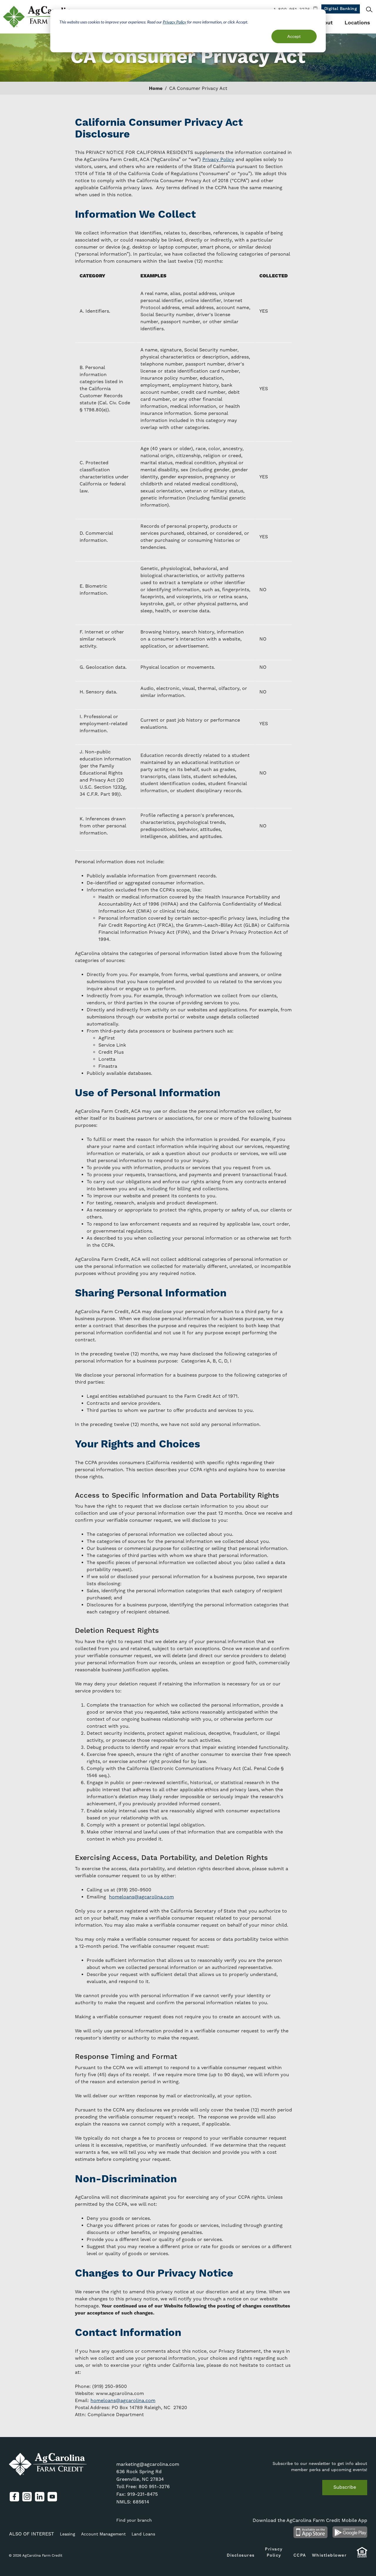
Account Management (103, 2534)
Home (156, 88)
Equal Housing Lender (362, 2555)
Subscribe (345, 2487)
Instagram (27, 2497)
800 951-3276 (154, 2487)
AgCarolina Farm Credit (40, 17)
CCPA (300, 2555)
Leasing (68, 2534)
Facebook (14, 2497)
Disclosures (241, 2555)
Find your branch (134, 2520)
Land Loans (143, 2534)
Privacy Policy (174, 22)
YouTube (52, 2497)
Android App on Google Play (350, 2532)
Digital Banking (341, 9)
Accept (294, 36)
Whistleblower (329, 2555)
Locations (357, 23)
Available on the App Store (310, 2532)
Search (369, 9)
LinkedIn (40, 2497)
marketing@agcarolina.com (148, 2464)
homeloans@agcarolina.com (141, 1897)
